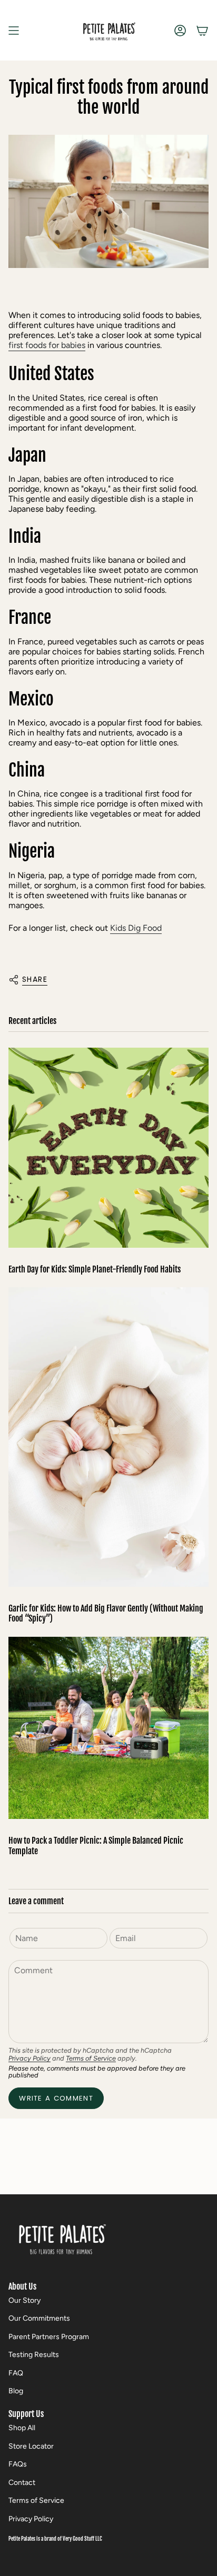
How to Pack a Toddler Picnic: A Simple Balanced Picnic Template (96, 1846)
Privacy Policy (29, 2058)
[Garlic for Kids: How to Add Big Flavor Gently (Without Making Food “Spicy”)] (108, 1437)
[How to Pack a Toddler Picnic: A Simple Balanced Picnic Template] (108, 1728)
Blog (16, 2391)
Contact (22, 2483)
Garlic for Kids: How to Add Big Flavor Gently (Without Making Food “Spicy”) (106, 1614)
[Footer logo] (61, 2237)
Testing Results (34, 2355)
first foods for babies (47, 345)
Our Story (24, 2300)
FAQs (18, 2464)
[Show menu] (14, 30)
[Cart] (202, 30)
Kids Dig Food (136, 928)
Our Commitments (39, 2318)
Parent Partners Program (49, 2337)
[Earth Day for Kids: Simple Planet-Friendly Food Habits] (108, 1148)
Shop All (22, 2428)
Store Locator (31, 2446)
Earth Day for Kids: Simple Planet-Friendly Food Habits (95, 1270)
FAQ (16, 2373)
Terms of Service (91, 2058)
